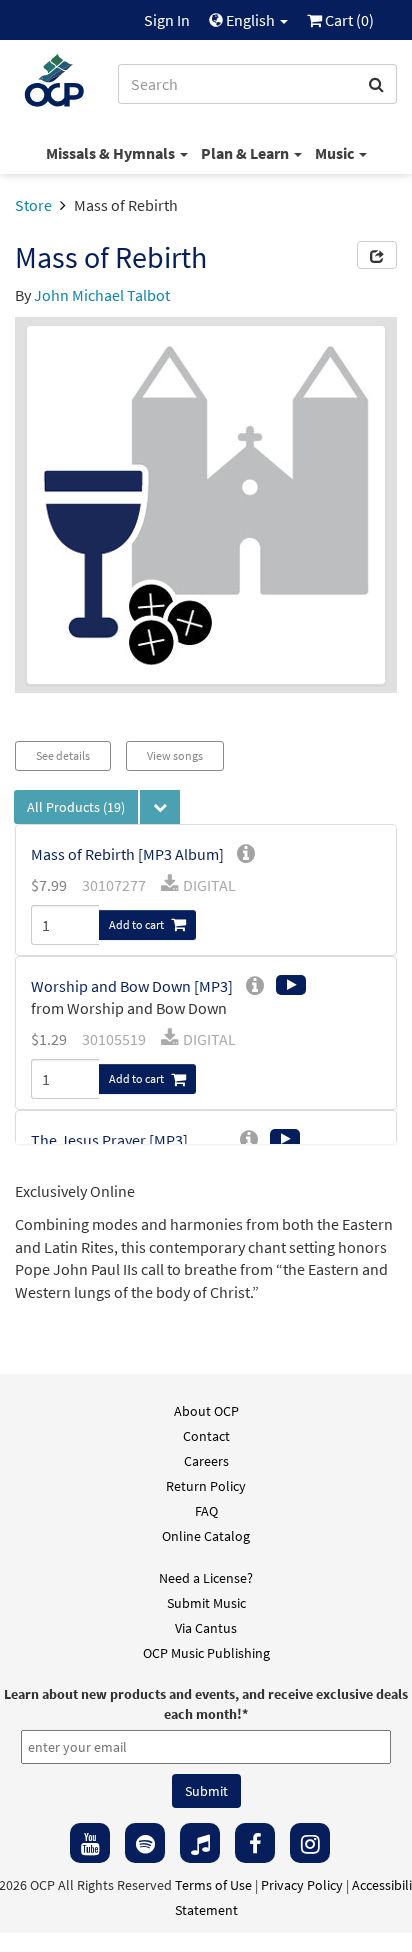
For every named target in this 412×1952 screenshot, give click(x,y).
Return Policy (206, 1486)
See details (63, 755)
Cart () (348, 20)
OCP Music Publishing (206, 1653)
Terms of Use (213, 1885)
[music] (200, 1843)
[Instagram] (310, 1843)
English (250, 20)
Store (33, 205)
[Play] (291, 985)
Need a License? (206, 1578)
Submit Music (206, 1603)
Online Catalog (206, 1536)
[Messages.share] (377, 255)
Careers (206, 1461)
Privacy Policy (302, 1885)
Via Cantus (206, 1628)
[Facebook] (255, 1843)
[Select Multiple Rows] (160, 807)
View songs (175, 755)
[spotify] (145, 1843)
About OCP (206, 1411)
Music (336, 153)
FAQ (206, 1511)
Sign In (167, 20)
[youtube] (90, 1843)
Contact (206, 1436)
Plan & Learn (246, 153)
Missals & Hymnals (112, 153)
